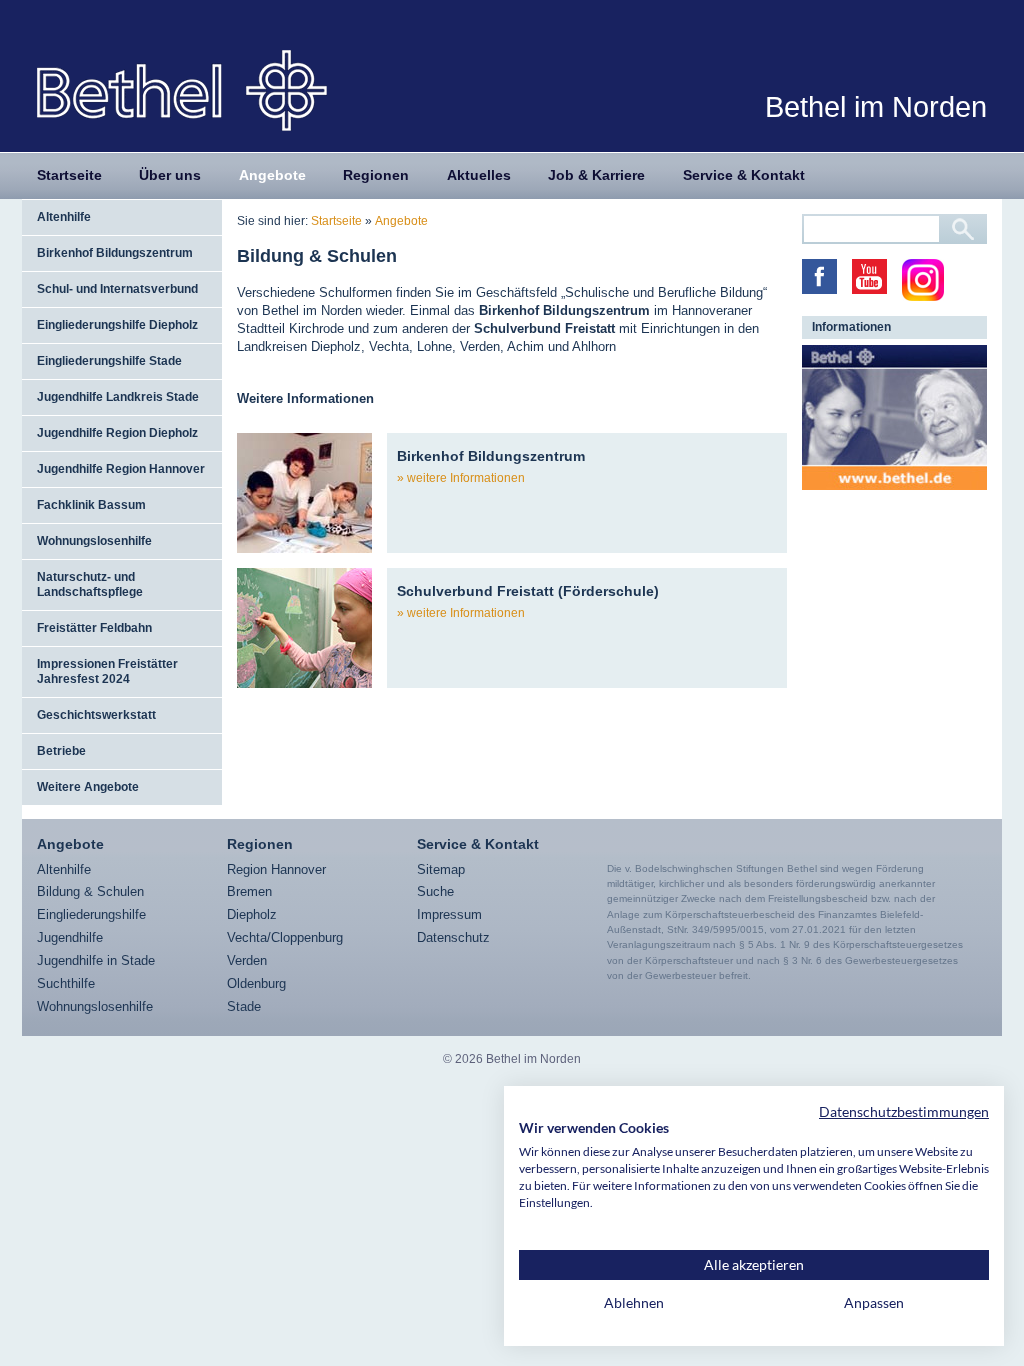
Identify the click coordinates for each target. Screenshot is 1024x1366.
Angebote (272, 175)
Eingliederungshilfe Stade (109, 361)
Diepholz (252, 914)
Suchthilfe (66, 983)
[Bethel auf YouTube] (869, 276)
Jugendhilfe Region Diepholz (117, 433)
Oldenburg (256, 983)
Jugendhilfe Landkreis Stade (118, 397)
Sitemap (441, 869)
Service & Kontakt (744, 175)
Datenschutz (453, 937)
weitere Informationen (466, 478)
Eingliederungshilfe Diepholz (117, 325)
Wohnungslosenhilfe (94, 541)
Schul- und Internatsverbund (117, 289)
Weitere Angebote (88, 787)
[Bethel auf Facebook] (819, 276)
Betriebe (61, 751)
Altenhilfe (64, 217)
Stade (244, 1006)
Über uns (170, 175)
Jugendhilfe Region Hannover (121, 469)
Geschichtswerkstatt (96, 715)
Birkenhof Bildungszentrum (115, 253)
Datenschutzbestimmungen (904, 1111)
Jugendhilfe (70, 937)
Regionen (376, 175)
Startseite (69, 175)
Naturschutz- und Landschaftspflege (90, 584)
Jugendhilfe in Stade (96, 960)
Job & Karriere (596, 175)
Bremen (249, 891)
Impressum (449, 914)
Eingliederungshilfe (91, 914)
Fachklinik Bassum (91, 505)
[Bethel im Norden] (182, 89)
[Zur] (894, 417)
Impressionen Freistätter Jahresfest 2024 (107, 671)
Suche (435, 891)
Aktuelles (479, 175)
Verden (247, 960)
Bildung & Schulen (90, 891)
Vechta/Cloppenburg (285, 937)
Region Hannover (276, 869)
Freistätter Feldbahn (94, 628)
